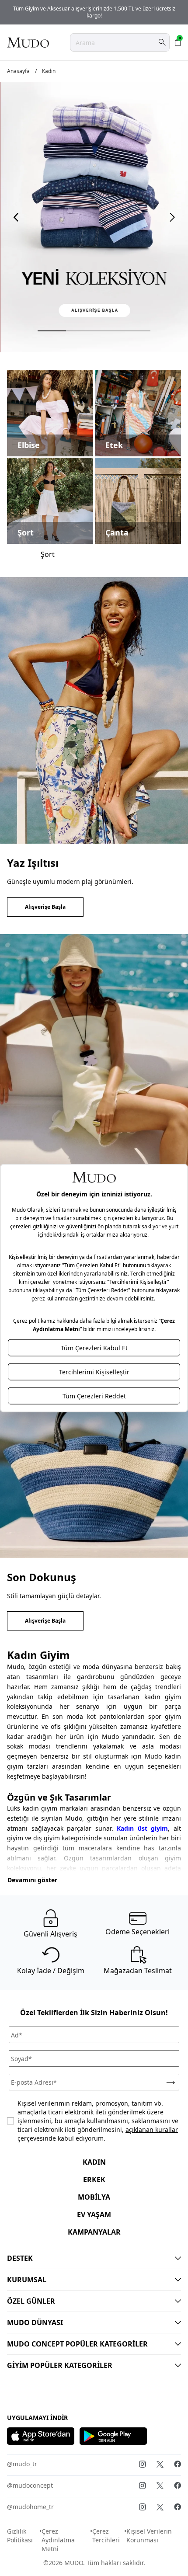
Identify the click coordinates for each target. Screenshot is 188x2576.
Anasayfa (18, 71)
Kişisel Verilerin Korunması (149, 2536)
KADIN (94, 2162)
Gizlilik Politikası (20, 2536)
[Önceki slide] (16, 217)
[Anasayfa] (28, 42)
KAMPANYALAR (94, 2232)
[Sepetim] (178, 42)
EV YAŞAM (94, 2214)
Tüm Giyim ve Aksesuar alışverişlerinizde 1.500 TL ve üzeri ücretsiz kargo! (94, 12)
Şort (48, 554)
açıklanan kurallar (152, 2129)
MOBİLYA (94, 2197)
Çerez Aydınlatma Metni (58, 2540)
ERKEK (94, 2180)
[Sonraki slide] (172, 217)
